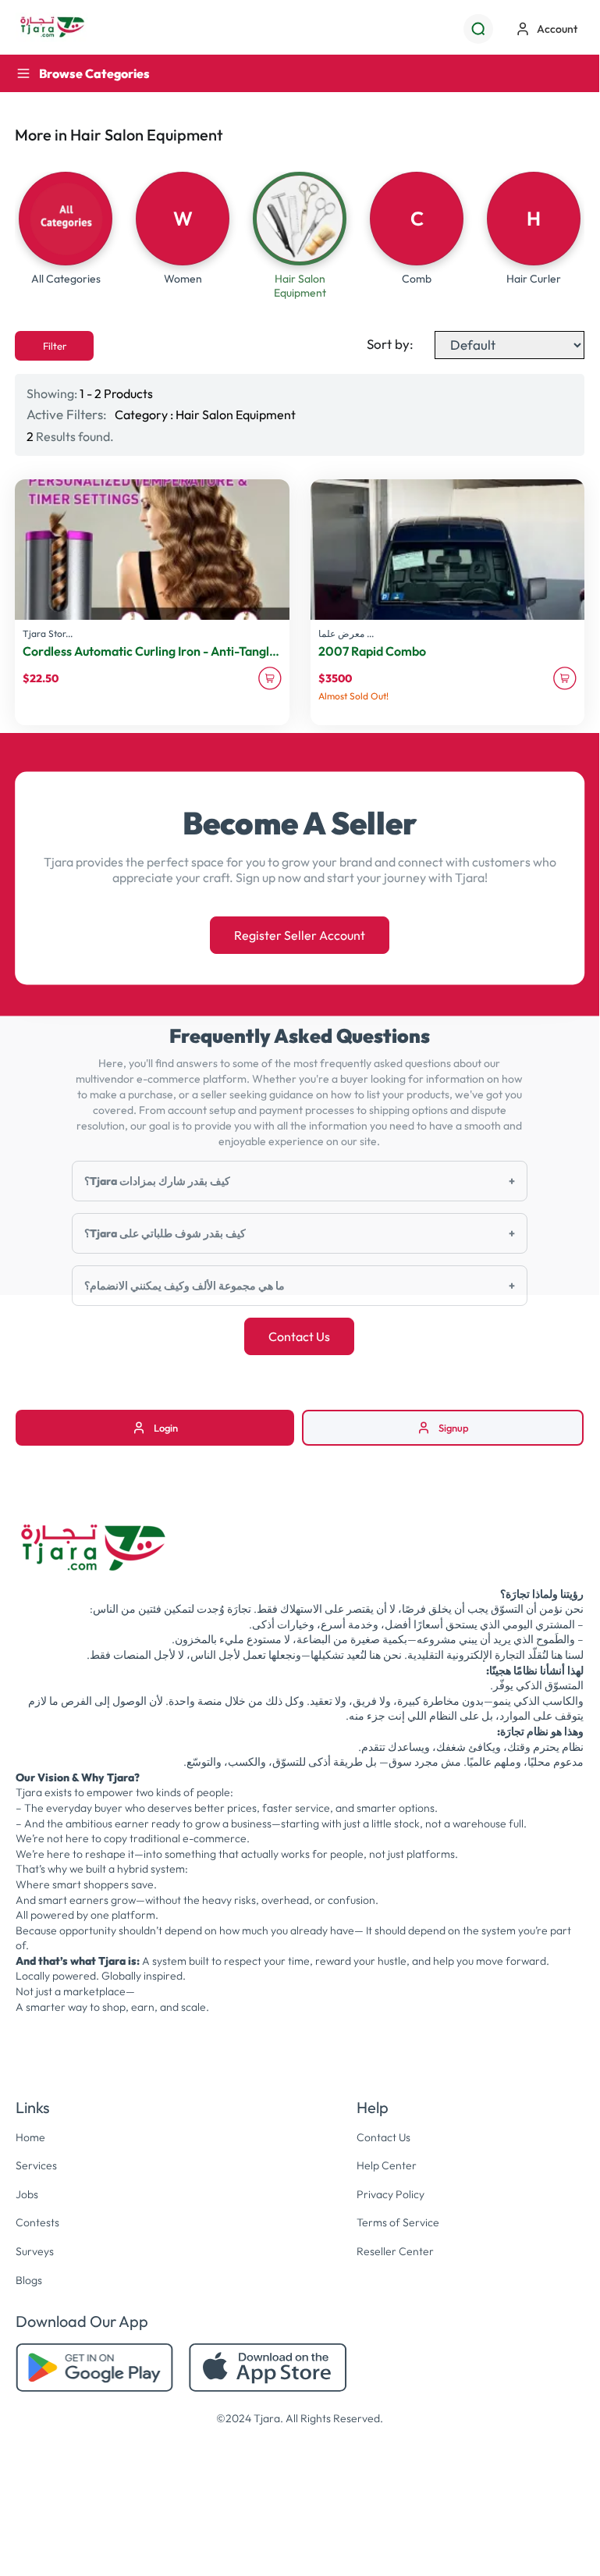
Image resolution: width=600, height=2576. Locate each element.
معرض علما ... (346, 633)
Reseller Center (395, 2251)
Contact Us (299, 1336)
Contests (37, 2222)
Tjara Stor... (48, 633)
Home (30, 2137)
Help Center (387, 2165)
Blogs (29, 2280)
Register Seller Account (300, 935)
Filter (55, 346)
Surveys (35, 2251)
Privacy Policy (391, 2194)
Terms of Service (398, 2222)
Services (36, 2165)
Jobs (27, 2194)
